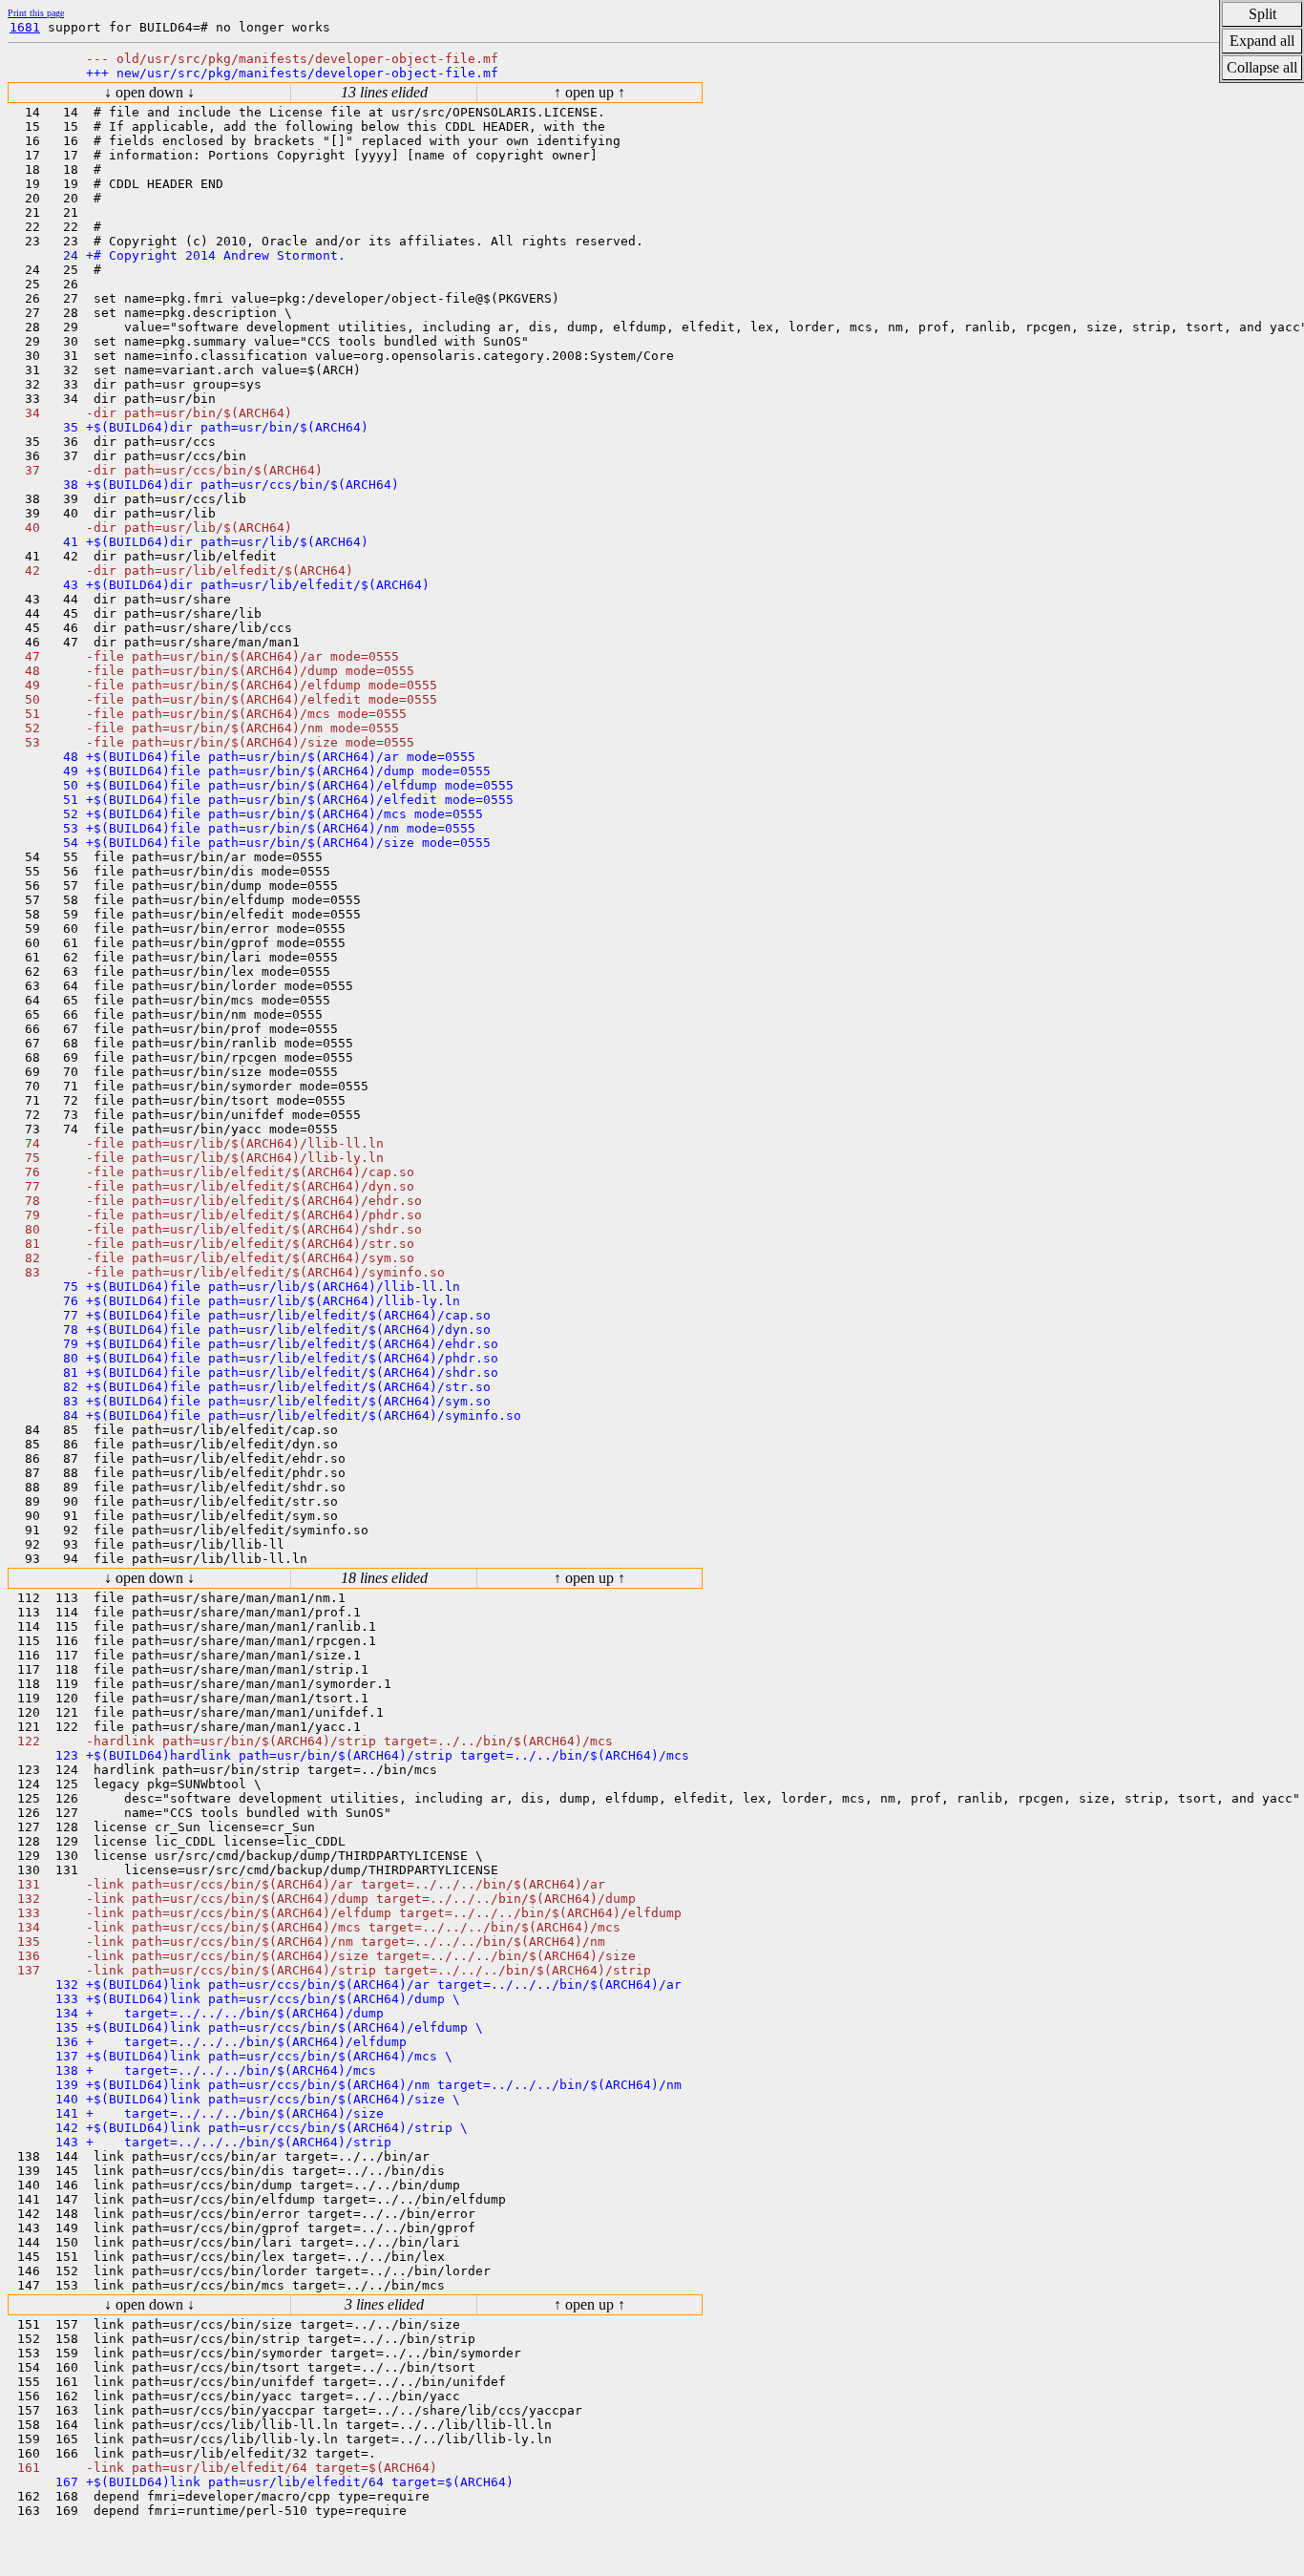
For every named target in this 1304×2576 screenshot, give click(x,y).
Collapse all (1262, 67)
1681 (25, 27)
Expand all (1262, 41)
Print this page (36, 13)
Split (1262, 14)
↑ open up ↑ (589, 92)
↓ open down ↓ (149, 92)
